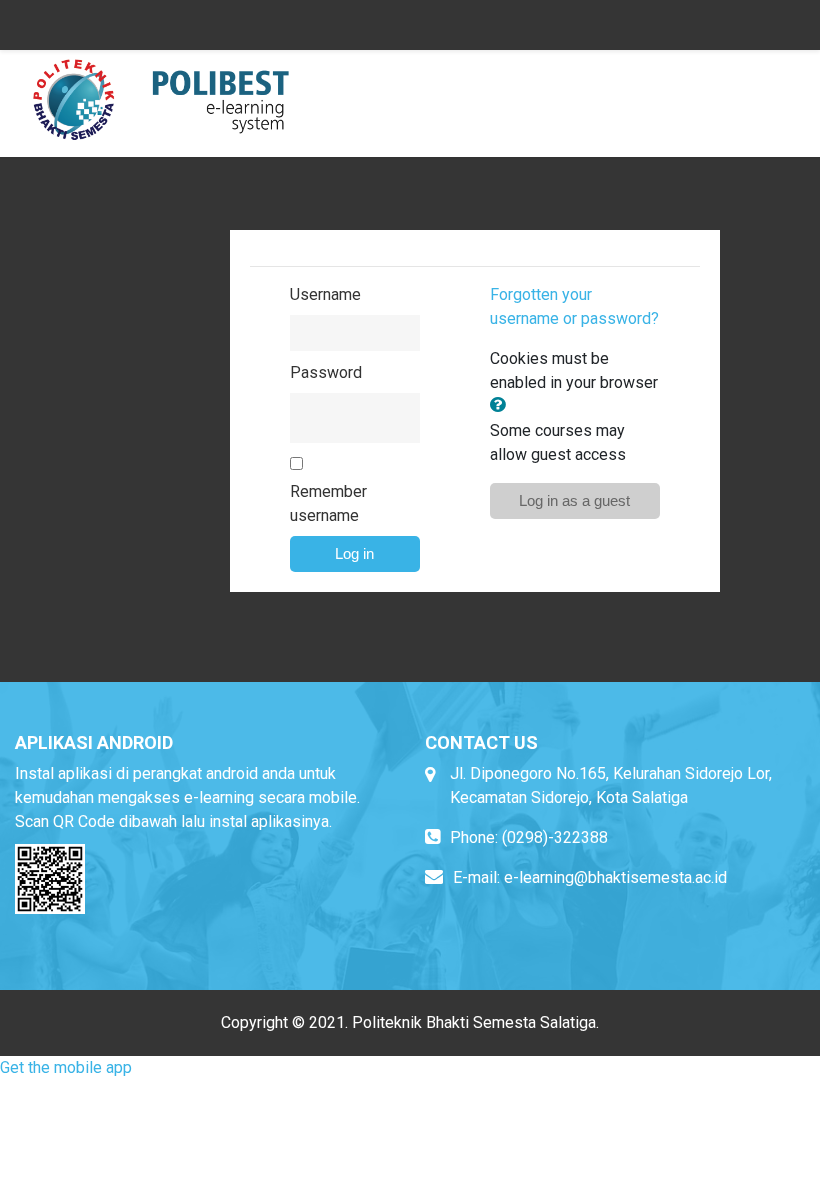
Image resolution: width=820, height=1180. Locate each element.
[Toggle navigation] (779, 93)
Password (326, 372)
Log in (354, 554)
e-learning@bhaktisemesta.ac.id (615, 877)
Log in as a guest (574, 501)
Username (325, 294)
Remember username (328, 503)
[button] (502, 406)
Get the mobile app (66, 1067)
